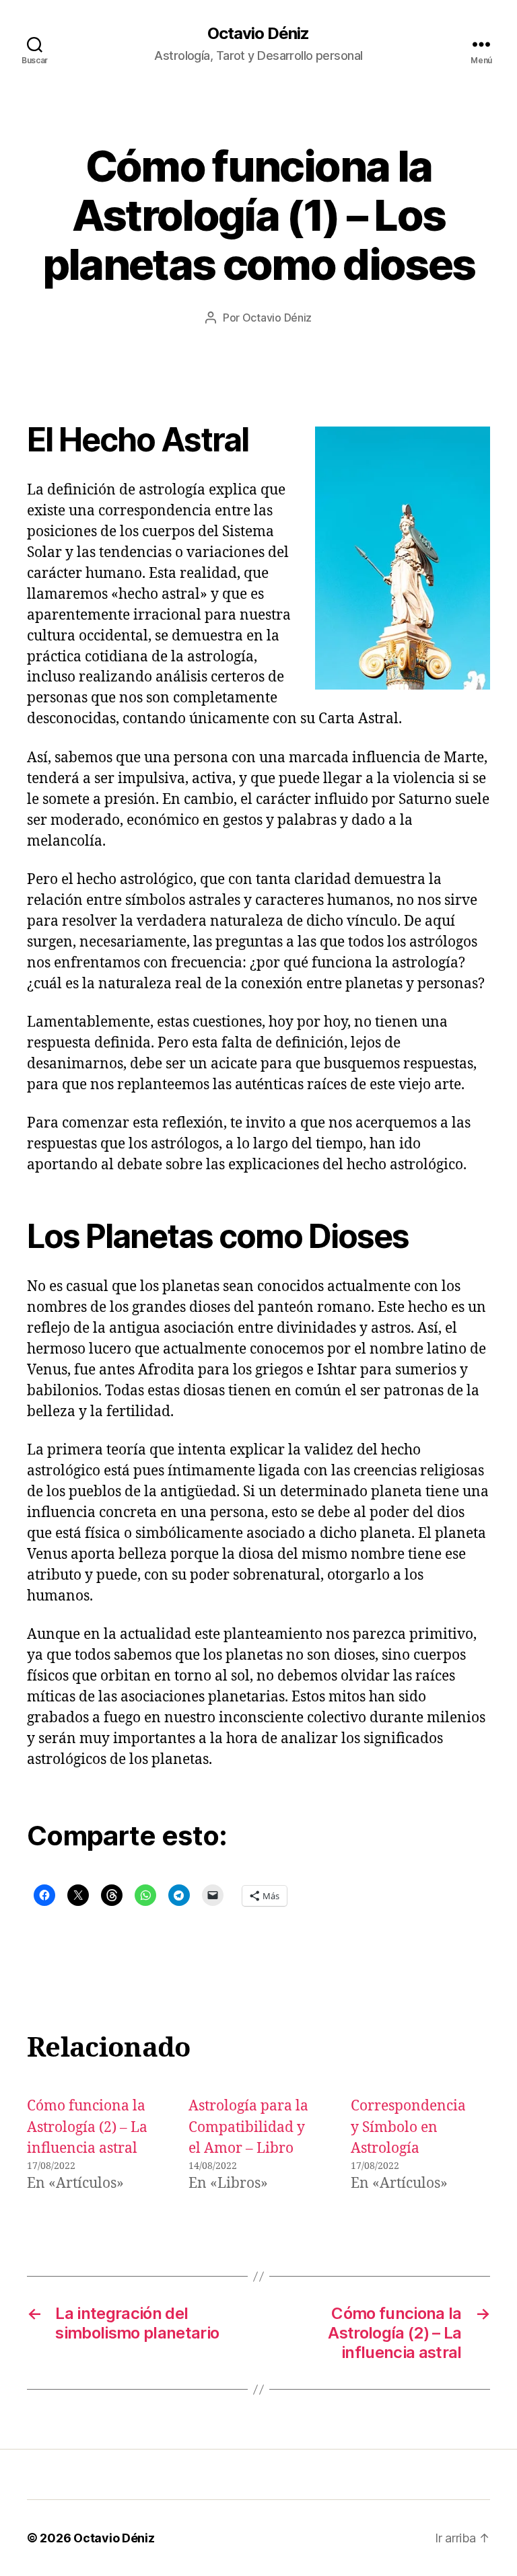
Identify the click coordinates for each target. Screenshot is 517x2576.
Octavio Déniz (258, 34)
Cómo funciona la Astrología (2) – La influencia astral (87, 2127)
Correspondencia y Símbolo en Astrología (408, 2127)
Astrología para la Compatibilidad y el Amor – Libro (248, 2127)
